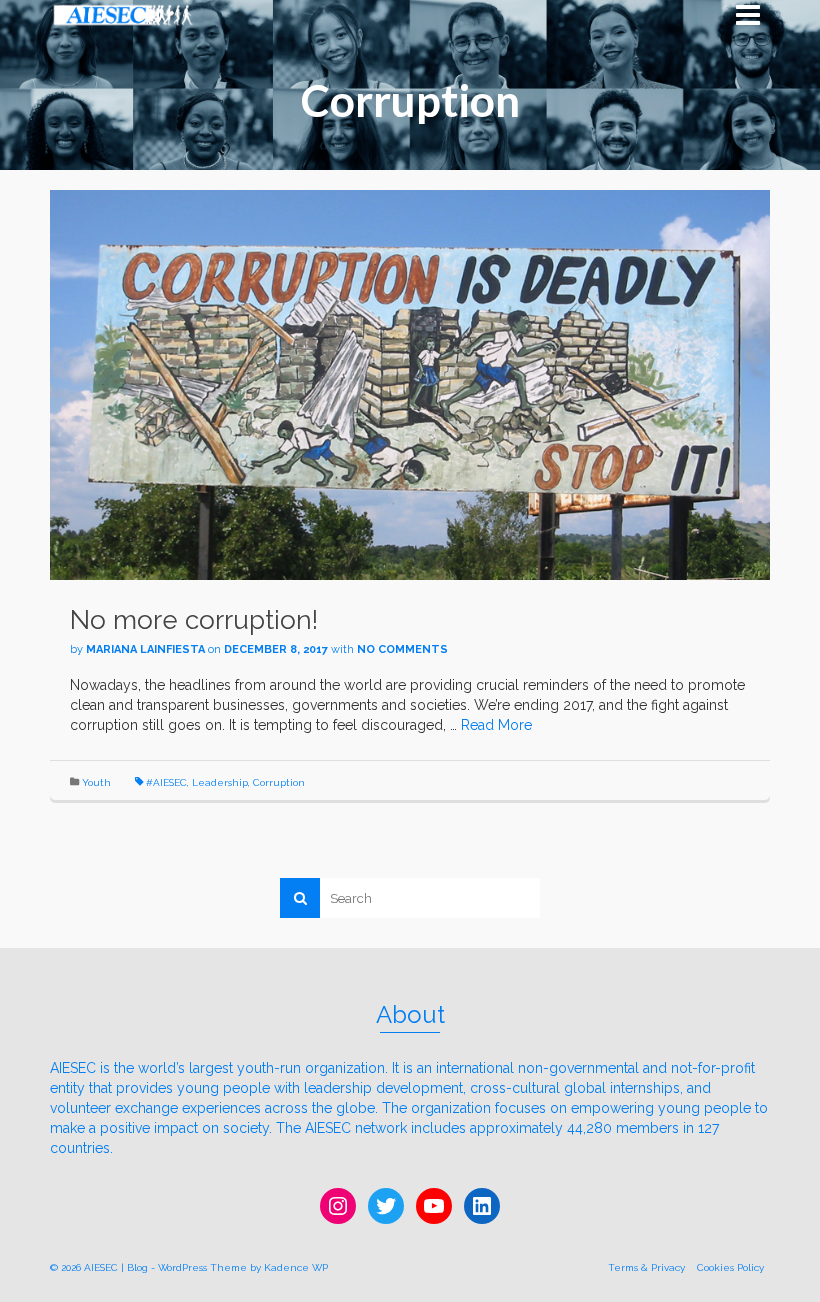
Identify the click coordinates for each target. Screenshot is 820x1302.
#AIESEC (166, 782)
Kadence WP (296, 1267)
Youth (96, 782)
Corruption (279, 782)
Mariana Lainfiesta (145, 649)
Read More (496, 725)
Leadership (220, 782)
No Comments (402, 649)
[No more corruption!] (410, 384)
